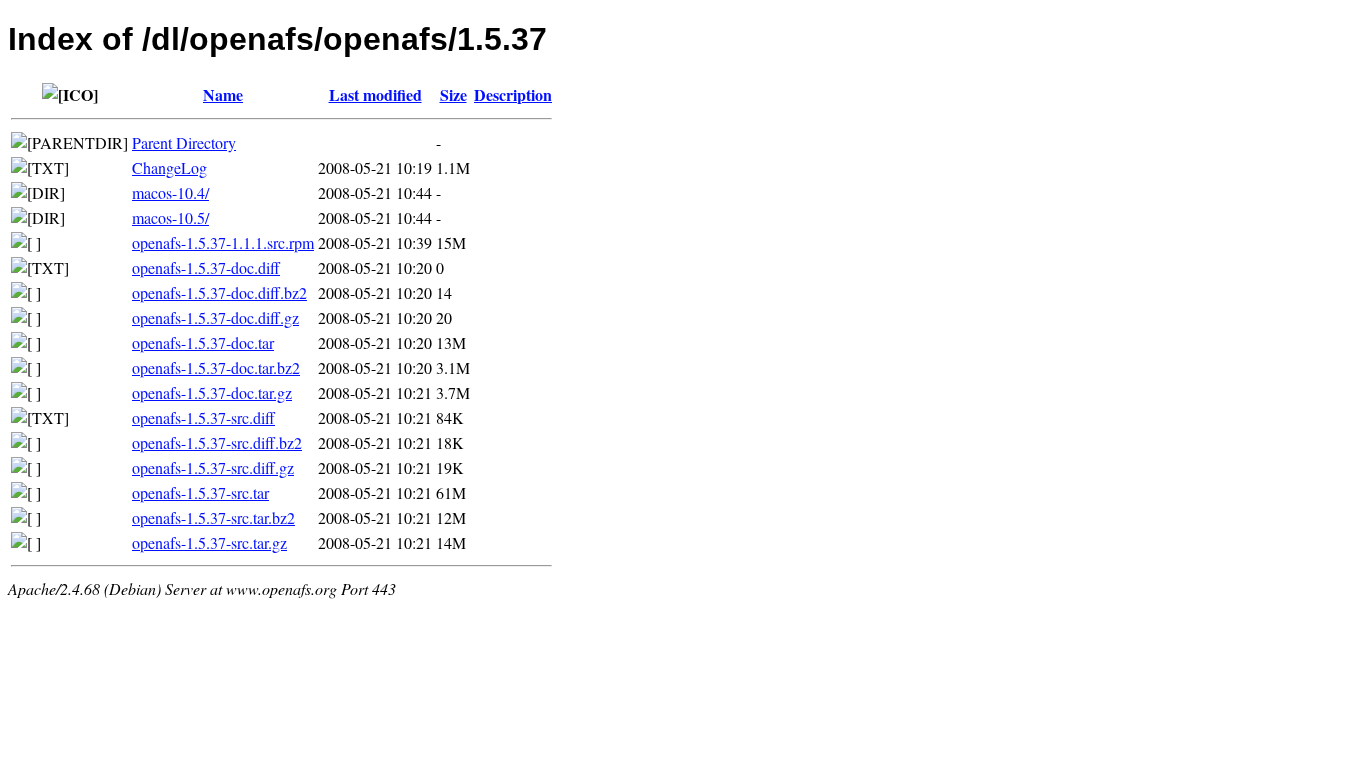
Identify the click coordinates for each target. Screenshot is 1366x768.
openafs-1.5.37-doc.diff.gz (215, 317)
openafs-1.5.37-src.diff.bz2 (217, 442)
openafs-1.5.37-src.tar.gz (209, 542)
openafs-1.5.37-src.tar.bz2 (213, 517)
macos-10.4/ (170, 192)
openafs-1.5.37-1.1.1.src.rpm (223, 242)
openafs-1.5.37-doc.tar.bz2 (216, 367)
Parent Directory (184, 142)
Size (453, 94)
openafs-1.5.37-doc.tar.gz (212, 392)
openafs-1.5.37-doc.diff (206, 267)
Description (513, 94)
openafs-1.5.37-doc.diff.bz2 (219, 292)
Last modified (375, 94)
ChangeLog (169, 167)
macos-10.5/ (170, 217)
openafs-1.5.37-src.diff (203, 417)
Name (223, 94)
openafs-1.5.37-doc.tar (203, 342)
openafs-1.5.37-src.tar (200, 492)
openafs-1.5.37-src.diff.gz (213, 467)
